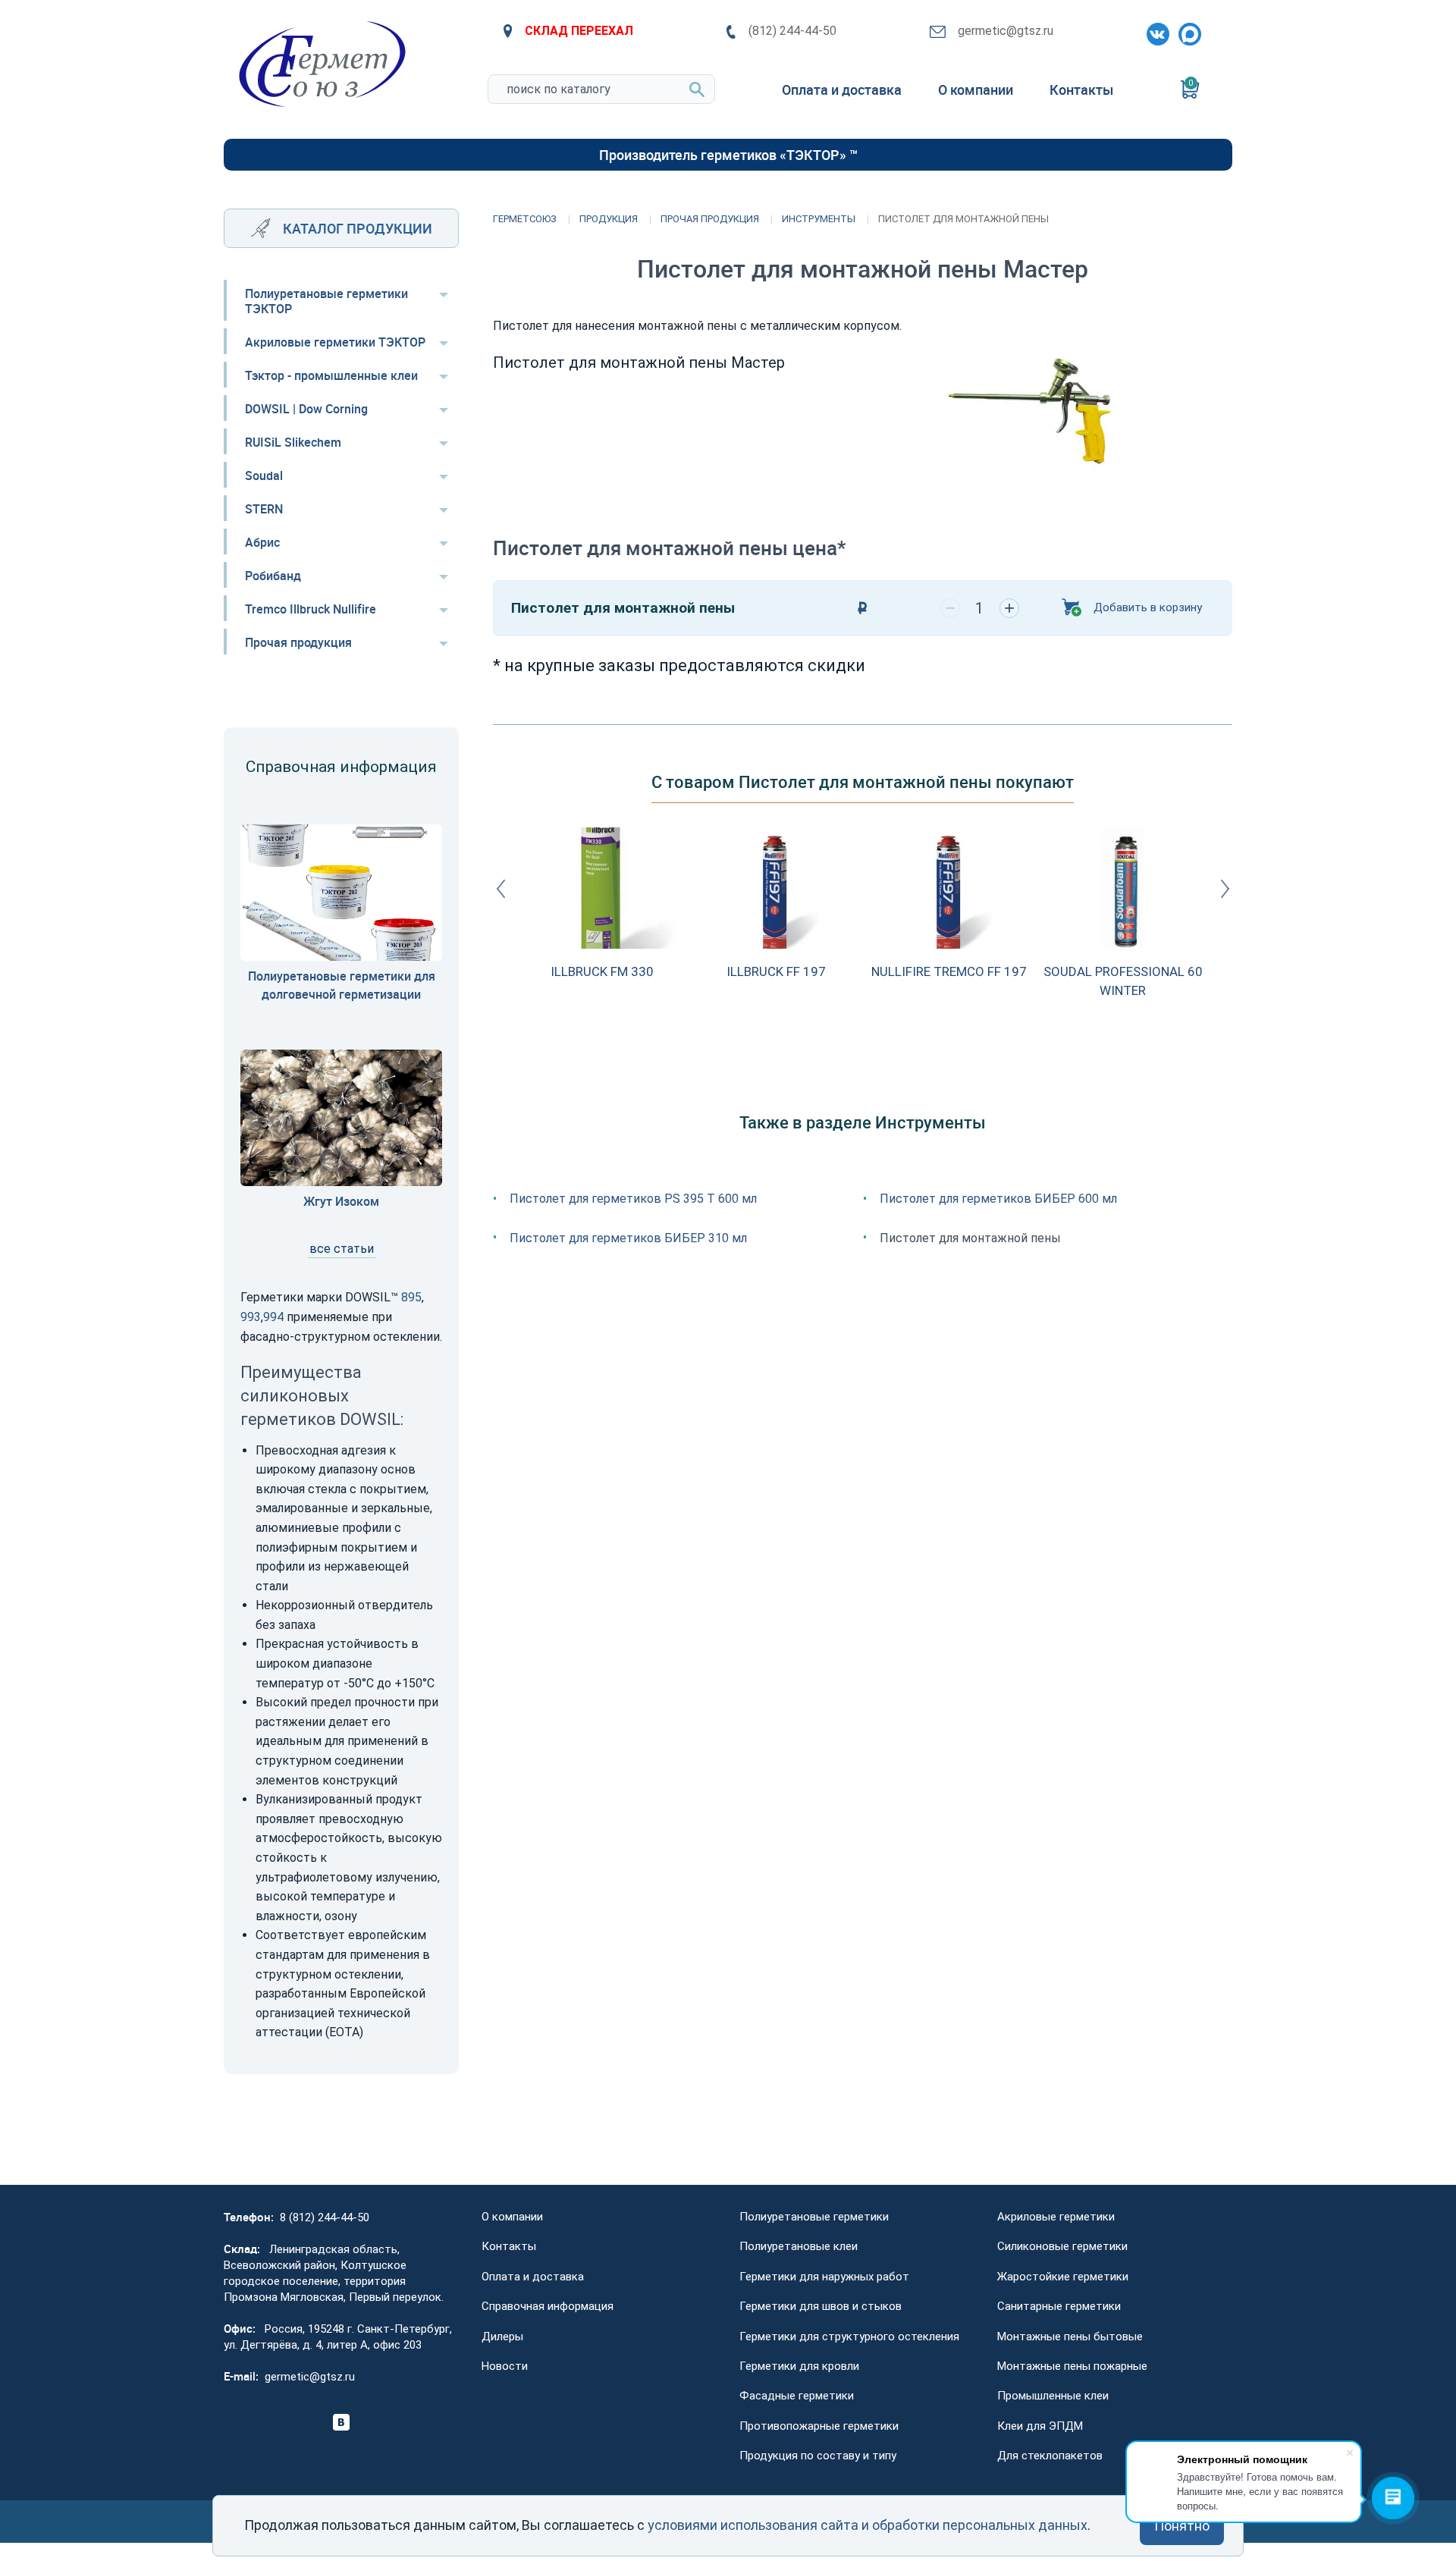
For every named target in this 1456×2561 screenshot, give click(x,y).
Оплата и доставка (533, 2277)
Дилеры (502, 2337)
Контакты (509, 2246)
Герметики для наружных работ (824, 2277)
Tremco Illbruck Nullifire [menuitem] (311, 609)
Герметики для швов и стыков (821, 2306)
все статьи (342, 1249)
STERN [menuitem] (264, 509)
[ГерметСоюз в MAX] (1187, 31)
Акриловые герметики (1056, 2217)
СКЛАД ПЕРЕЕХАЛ (579, 31)
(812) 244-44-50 (792, 31)
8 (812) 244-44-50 (325, 2217)
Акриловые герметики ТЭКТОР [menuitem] (335, 342)
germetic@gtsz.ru (1006, 31)
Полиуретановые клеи (799, 2246)
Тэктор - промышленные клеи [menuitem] (331, 375)
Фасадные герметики (797, 2396)
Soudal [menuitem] (264, 475)
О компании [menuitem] (976, 89)
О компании (512, 2217)
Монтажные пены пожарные (1072, 2366)
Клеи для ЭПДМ (1040, 2426)
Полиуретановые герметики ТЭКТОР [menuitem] (326, 301)
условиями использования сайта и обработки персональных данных (868, 2525)
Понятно (1182, 2526)
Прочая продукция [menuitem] (298, 642)
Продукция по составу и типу (818, 2456)
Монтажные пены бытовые (1070, 2337)
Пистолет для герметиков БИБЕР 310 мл (628, 1238)
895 (411, 1297)
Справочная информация (548, 2306)
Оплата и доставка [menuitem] (842, 89)
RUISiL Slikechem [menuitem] (293, 442)
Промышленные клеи (1053, 2396)
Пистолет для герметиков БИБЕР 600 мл (998, 1199)
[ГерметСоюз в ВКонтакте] (1155, 31)
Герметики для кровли (799, 2366)
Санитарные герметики (1059, 2306)
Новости (505, 2366)
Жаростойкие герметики (1063, 2277)
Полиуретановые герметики (814, 2217)
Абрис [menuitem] (262, 542)
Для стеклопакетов (1050, 2456)
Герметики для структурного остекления (849, 2337)
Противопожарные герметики (819, 2426)
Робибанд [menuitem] (273, 576)
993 (251, 1317)
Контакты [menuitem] (1081, 89)
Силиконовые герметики (1062, 2246)
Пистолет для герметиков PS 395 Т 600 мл (633, 1199)
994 (273, 1317)
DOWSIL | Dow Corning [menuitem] (306, 409)
